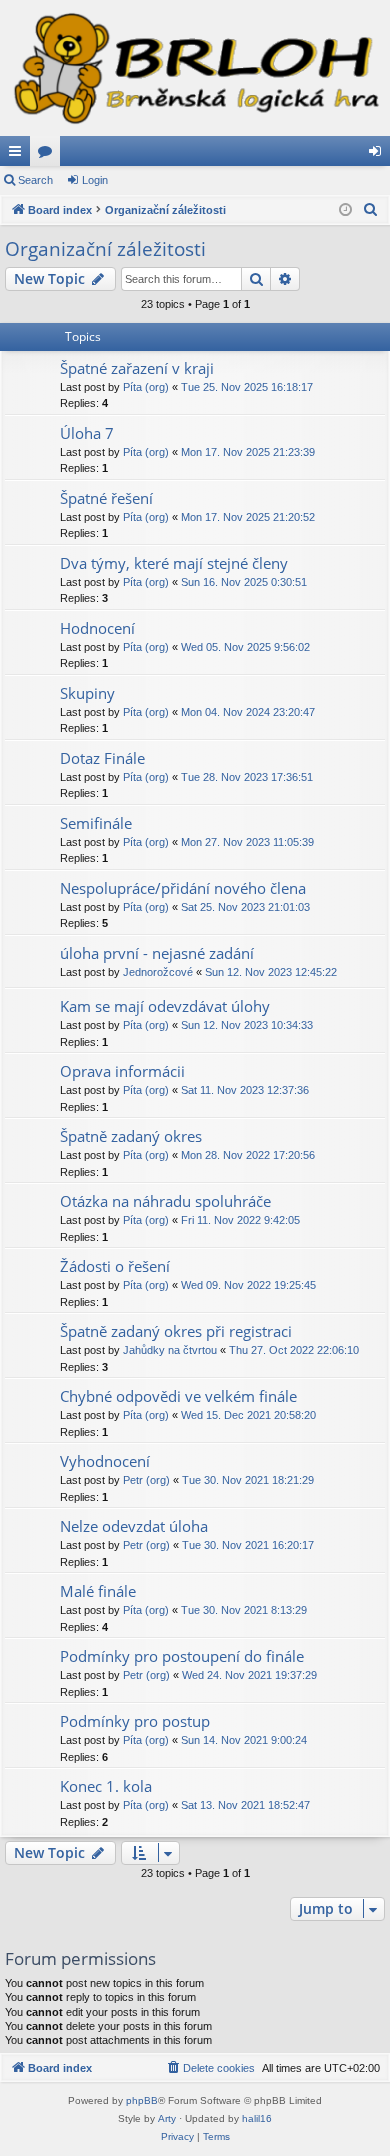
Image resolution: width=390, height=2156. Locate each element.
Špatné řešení (106, 498)
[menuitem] (371, 210)
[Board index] (195, 68)
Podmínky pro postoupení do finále (182, 1656)
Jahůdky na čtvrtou (170, 1350)
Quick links (19, 155)
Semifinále (96, 823)
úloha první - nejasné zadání (157, 953)
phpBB (142, 2100)
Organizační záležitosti (105, 249)
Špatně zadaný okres (131, 1136)
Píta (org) (146, 387)
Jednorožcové (158, 972)
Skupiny (87, 693)
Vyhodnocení (105, 1461)
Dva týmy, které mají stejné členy (174, 563)
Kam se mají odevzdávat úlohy (165, 1006)
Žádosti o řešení (115, 1266)
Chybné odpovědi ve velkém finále (178, 1396)
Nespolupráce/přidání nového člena (183, 888)
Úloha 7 (87, 433)
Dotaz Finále (102, 758)
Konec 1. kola (106, 1786)
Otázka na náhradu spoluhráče (165, 1201)
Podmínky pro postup (135, 1721)
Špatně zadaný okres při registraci (176, 1331)
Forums (49, 155)
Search (35, 180)
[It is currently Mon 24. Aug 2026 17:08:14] (345, 210)
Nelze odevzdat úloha (134, 1526)
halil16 (257, 2118)
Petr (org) (146, 1480)
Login (95, 180)
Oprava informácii (122, 1071)
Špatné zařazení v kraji (137, 368)
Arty (167, 2118)
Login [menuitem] (379, 155)
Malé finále (98, 1591)
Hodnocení (97, 628)
